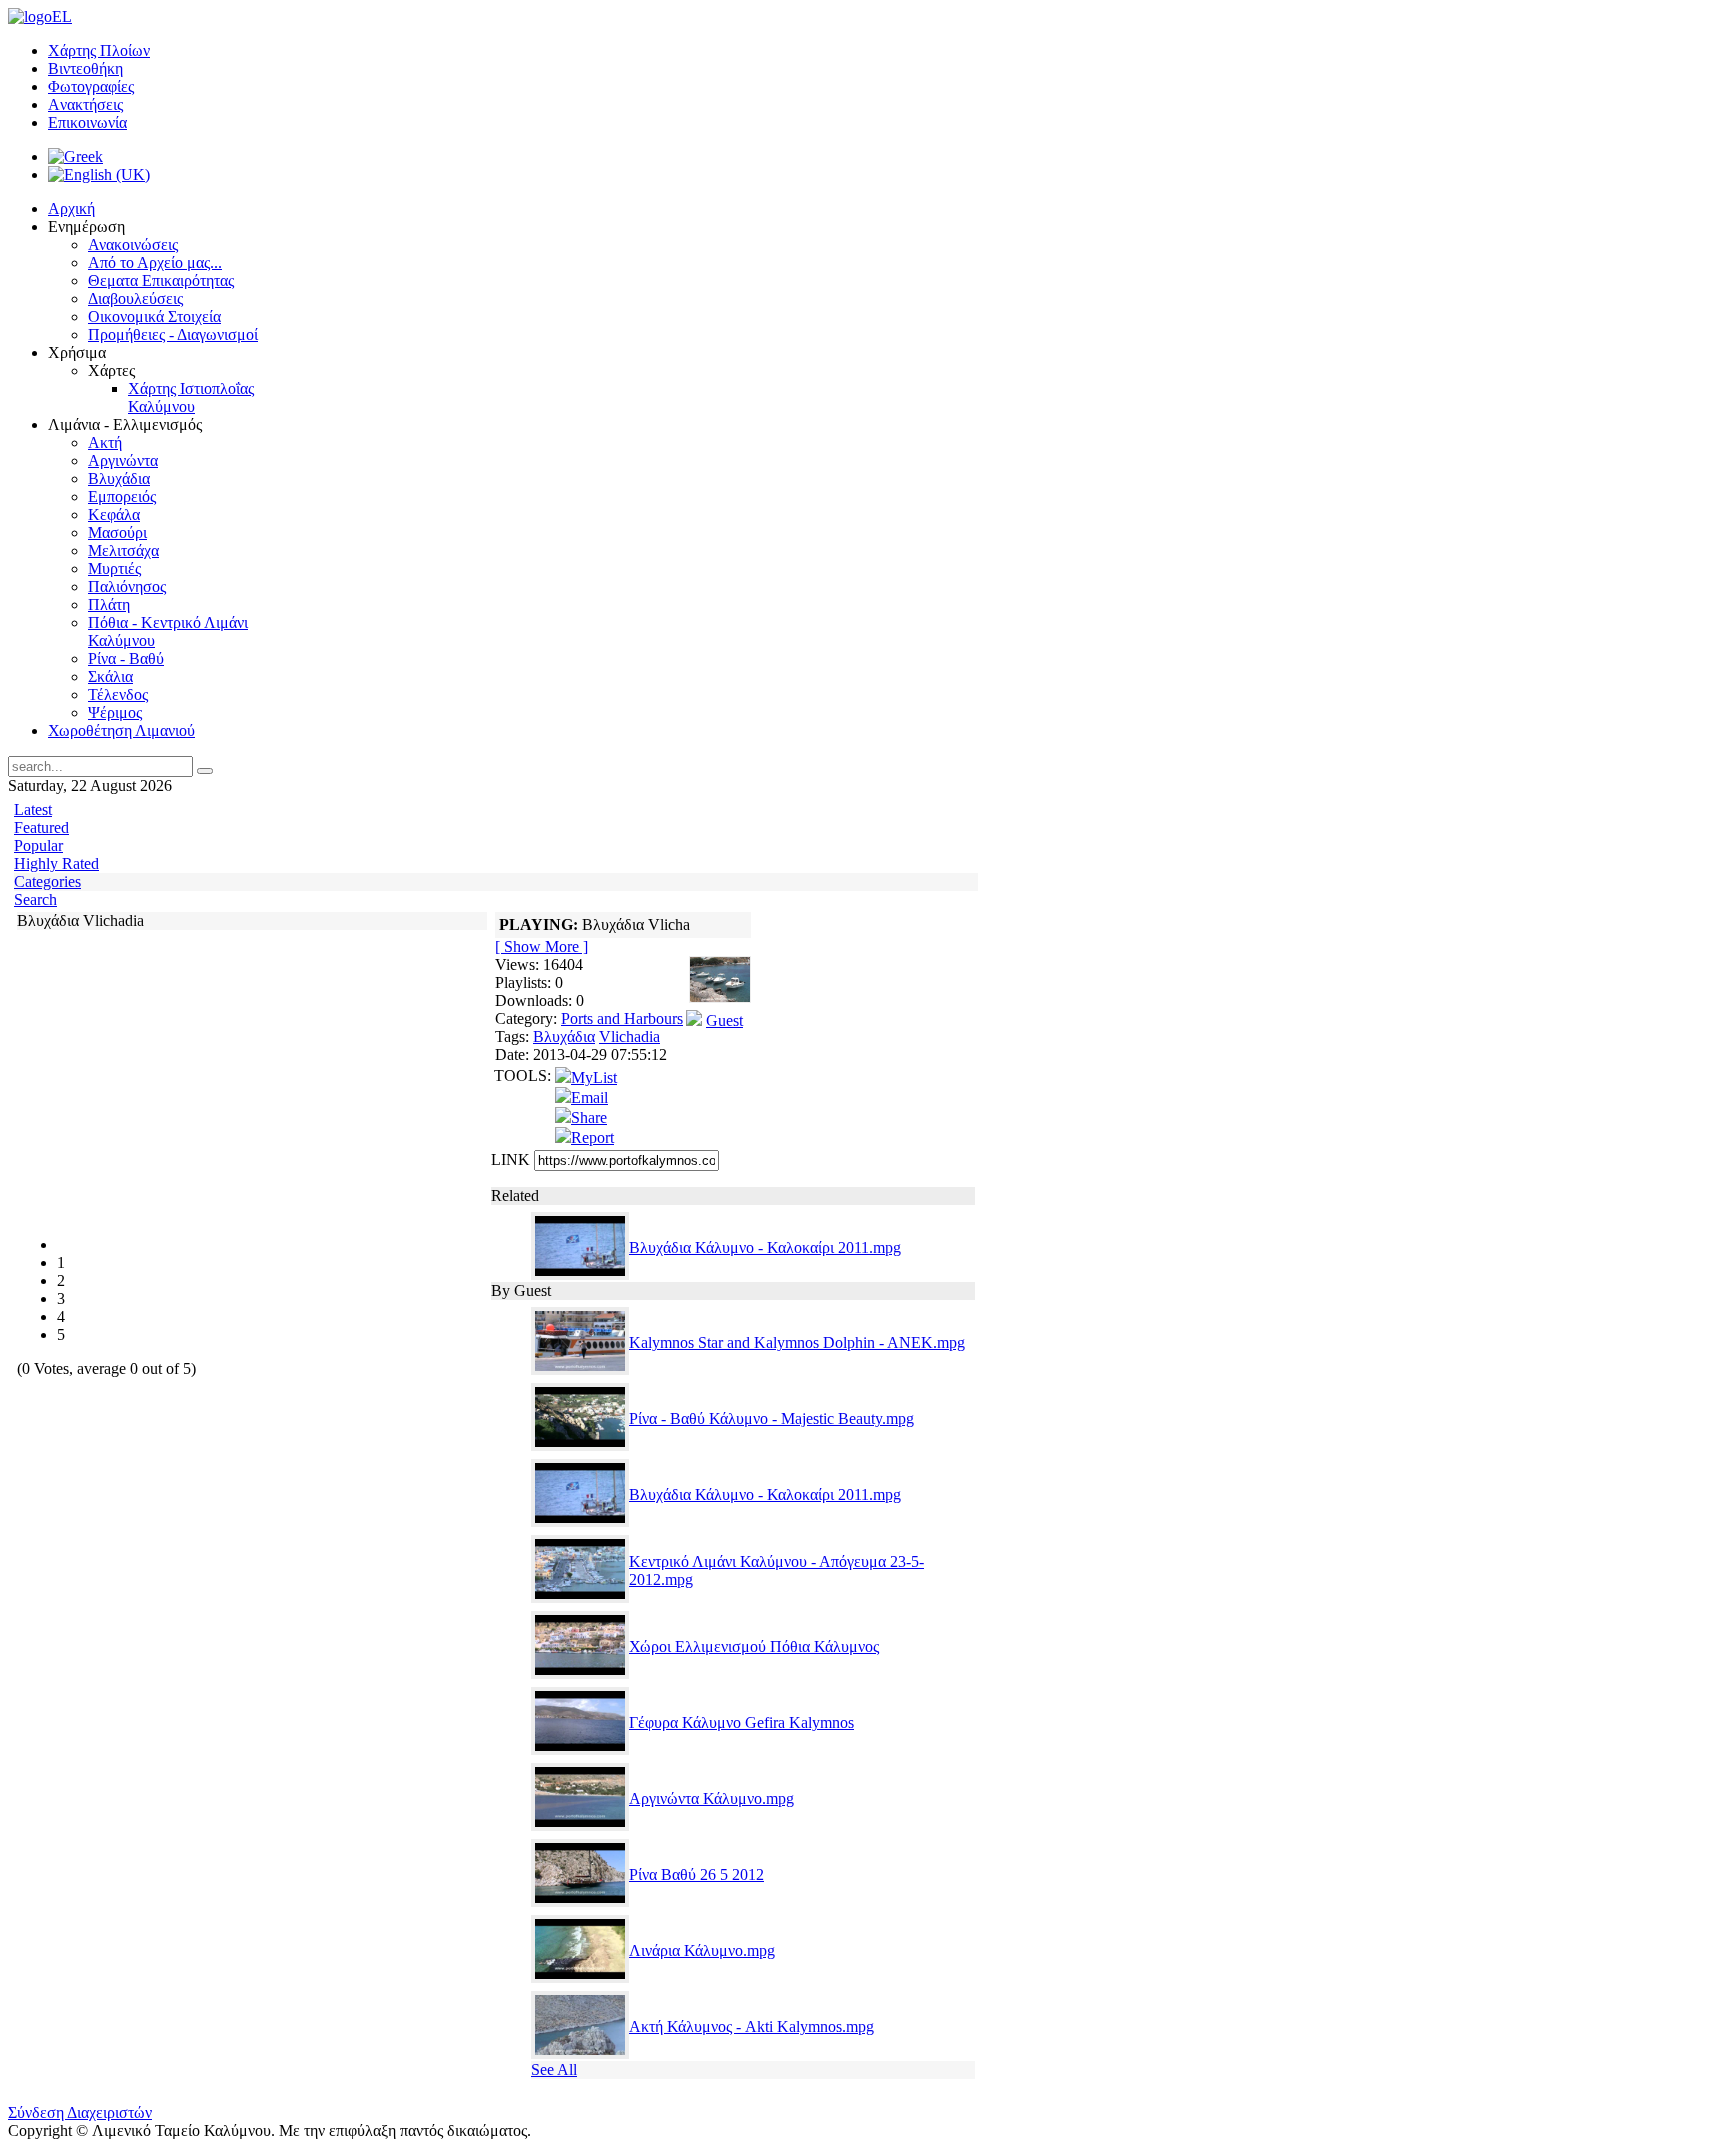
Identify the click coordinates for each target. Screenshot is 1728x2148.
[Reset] (205, 771)
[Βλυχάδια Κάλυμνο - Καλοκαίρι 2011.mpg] (580, 1274)
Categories (47, 881)
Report (592, 1137)
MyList (594, 1077)
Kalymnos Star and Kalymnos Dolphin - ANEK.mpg (797, 1342)
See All (554, 2069)
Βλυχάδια (564, 1036)
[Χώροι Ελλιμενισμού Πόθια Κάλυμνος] (580, 1673)
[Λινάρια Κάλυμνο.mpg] (580, 1977)
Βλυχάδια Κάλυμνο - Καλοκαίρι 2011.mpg (765, 1247)
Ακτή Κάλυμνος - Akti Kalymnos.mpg (751, 2026)
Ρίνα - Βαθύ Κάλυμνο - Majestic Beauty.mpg (771, 1418)
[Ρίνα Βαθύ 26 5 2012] (580, 1901)
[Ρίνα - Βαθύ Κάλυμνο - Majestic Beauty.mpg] (580, 1445)
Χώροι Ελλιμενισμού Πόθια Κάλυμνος (754, 1646)
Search (35, 899)
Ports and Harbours (622, 1018)
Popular (38, 845)
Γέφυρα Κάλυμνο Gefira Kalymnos (741, 1722)
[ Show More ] (541, 946)
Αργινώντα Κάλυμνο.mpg (711, 1798)
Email (589, 1097)
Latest (33, 809)
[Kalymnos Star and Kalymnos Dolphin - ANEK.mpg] (580, 1369)
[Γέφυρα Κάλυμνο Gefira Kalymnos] (580, 1749)
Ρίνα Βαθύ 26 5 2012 (696, 1874)
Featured (41, 827)
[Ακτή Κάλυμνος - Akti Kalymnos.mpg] (580, 2053)
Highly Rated (56, 863)
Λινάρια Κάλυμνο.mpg (702, 1950)
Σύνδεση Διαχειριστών (80, 2112)
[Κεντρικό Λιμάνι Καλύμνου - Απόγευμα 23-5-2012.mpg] (580, 1597)
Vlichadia (629, 1036)
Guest (724, 1020)
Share (589, 1117)
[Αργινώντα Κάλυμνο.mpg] (580, 1825)
